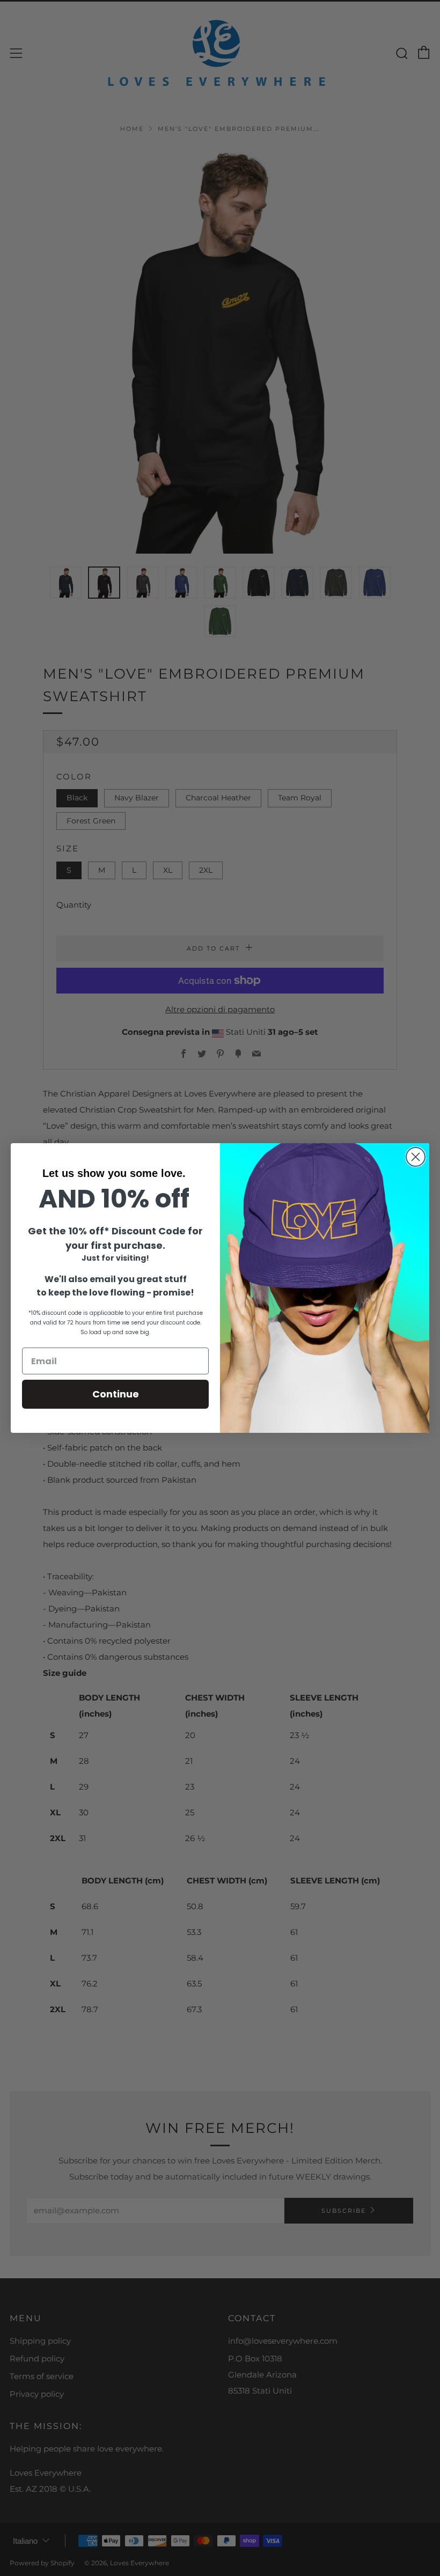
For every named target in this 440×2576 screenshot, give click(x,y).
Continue (116, 1394)
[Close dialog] (416, 1157)
